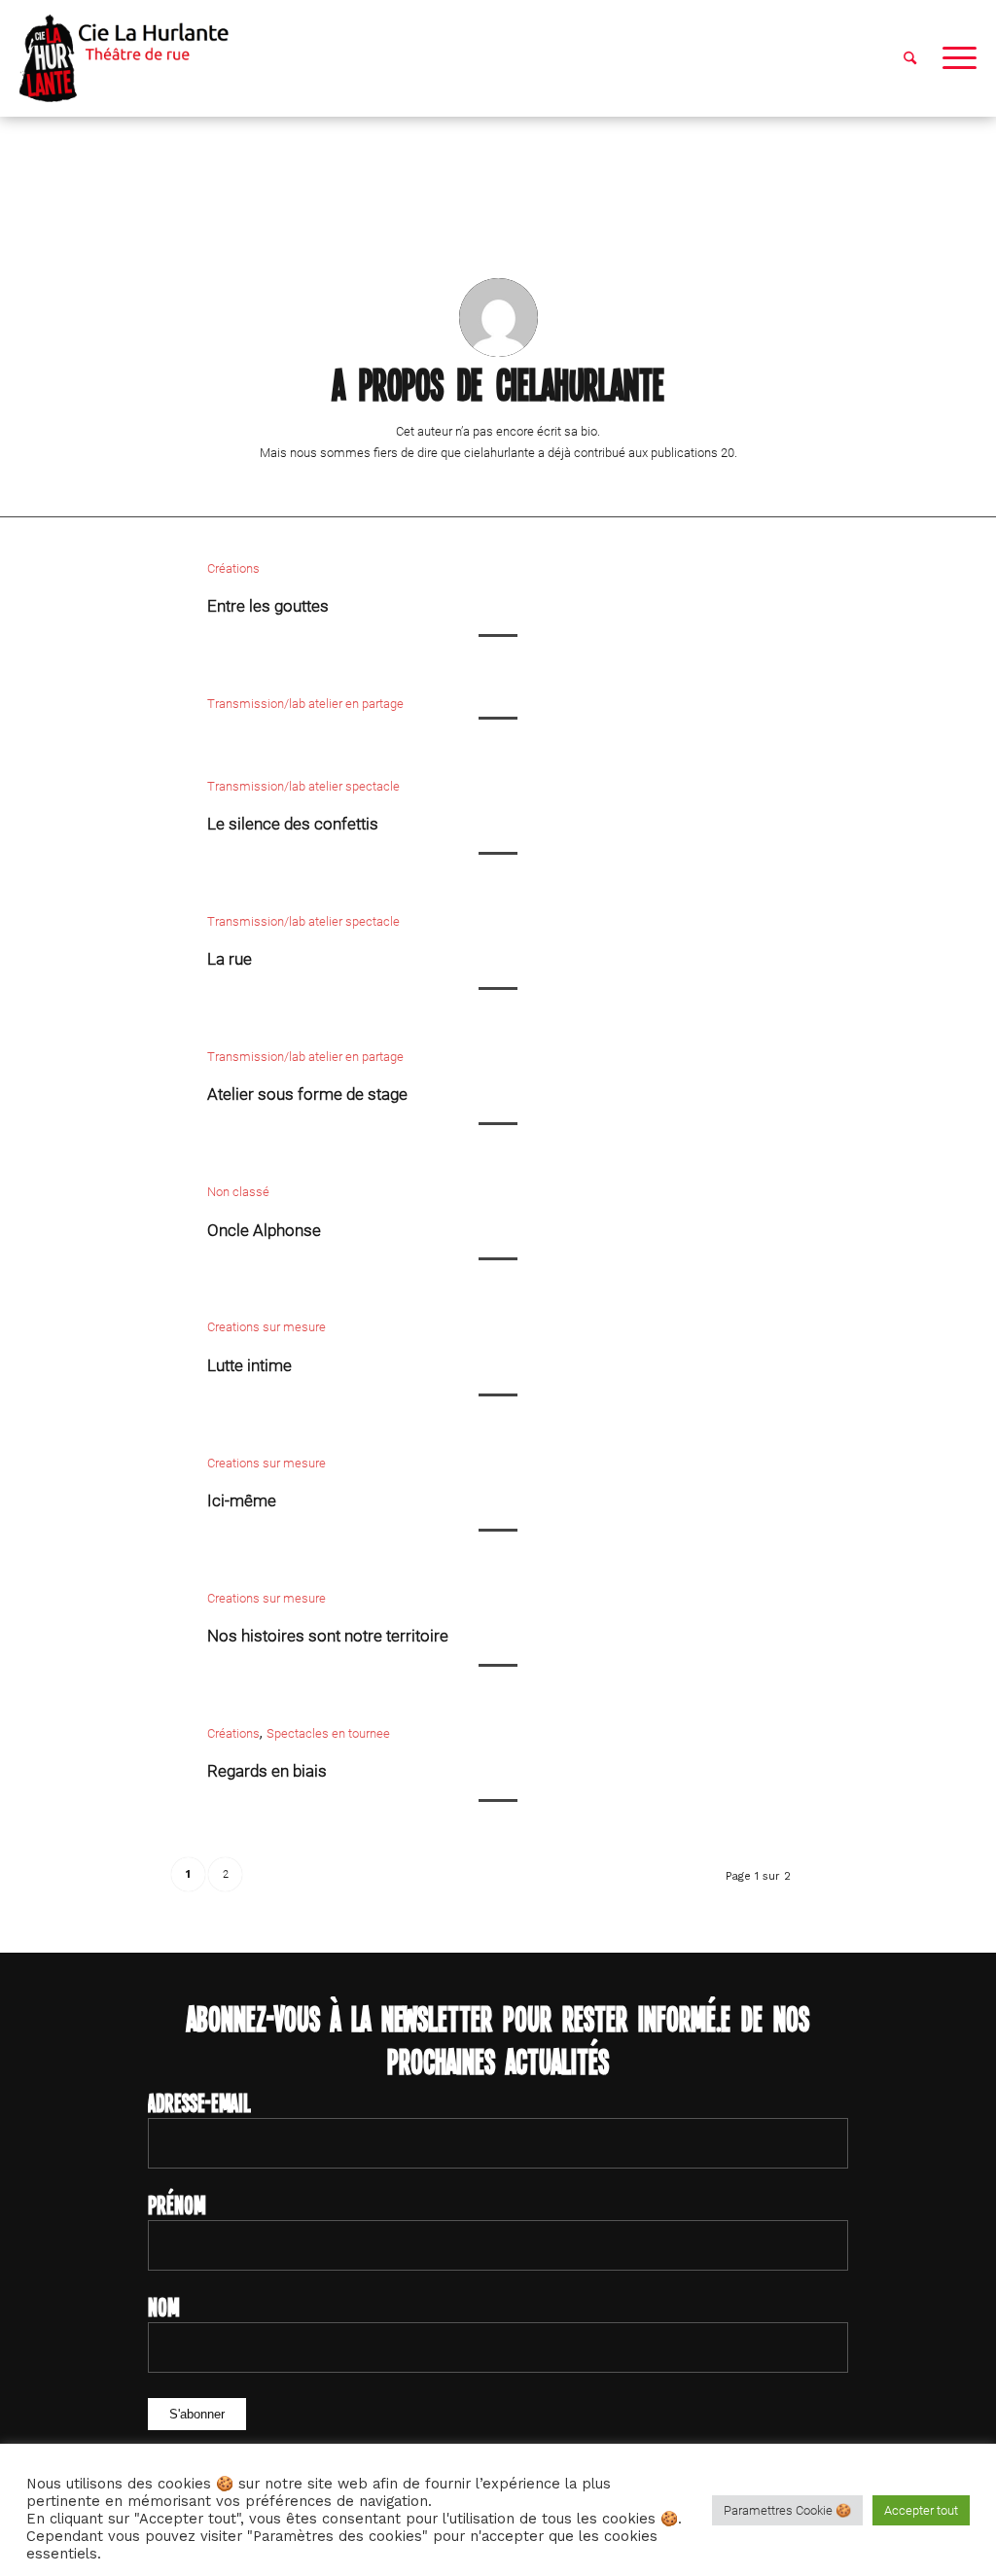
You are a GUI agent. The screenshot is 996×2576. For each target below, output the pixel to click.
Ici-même (242, 1500)
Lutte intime (249, 1365)
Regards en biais (267, 1771)
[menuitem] (910, 58)
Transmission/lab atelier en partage (305, 704)
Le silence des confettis (293, 824)
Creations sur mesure (267, 1327)
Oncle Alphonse (264, 1230)
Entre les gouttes (268, 606)
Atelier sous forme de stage (307, 1094)
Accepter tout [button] (921, 2510)
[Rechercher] (910, 58)
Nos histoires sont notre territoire (328, 1636)
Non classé (238, 1192)
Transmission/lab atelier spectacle (303, 786)
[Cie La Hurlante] (134, 58)
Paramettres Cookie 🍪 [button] (787, 2510)
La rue (230, 959)
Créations (233, 568)
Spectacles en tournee (328, 1733)
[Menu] (953, 58)
